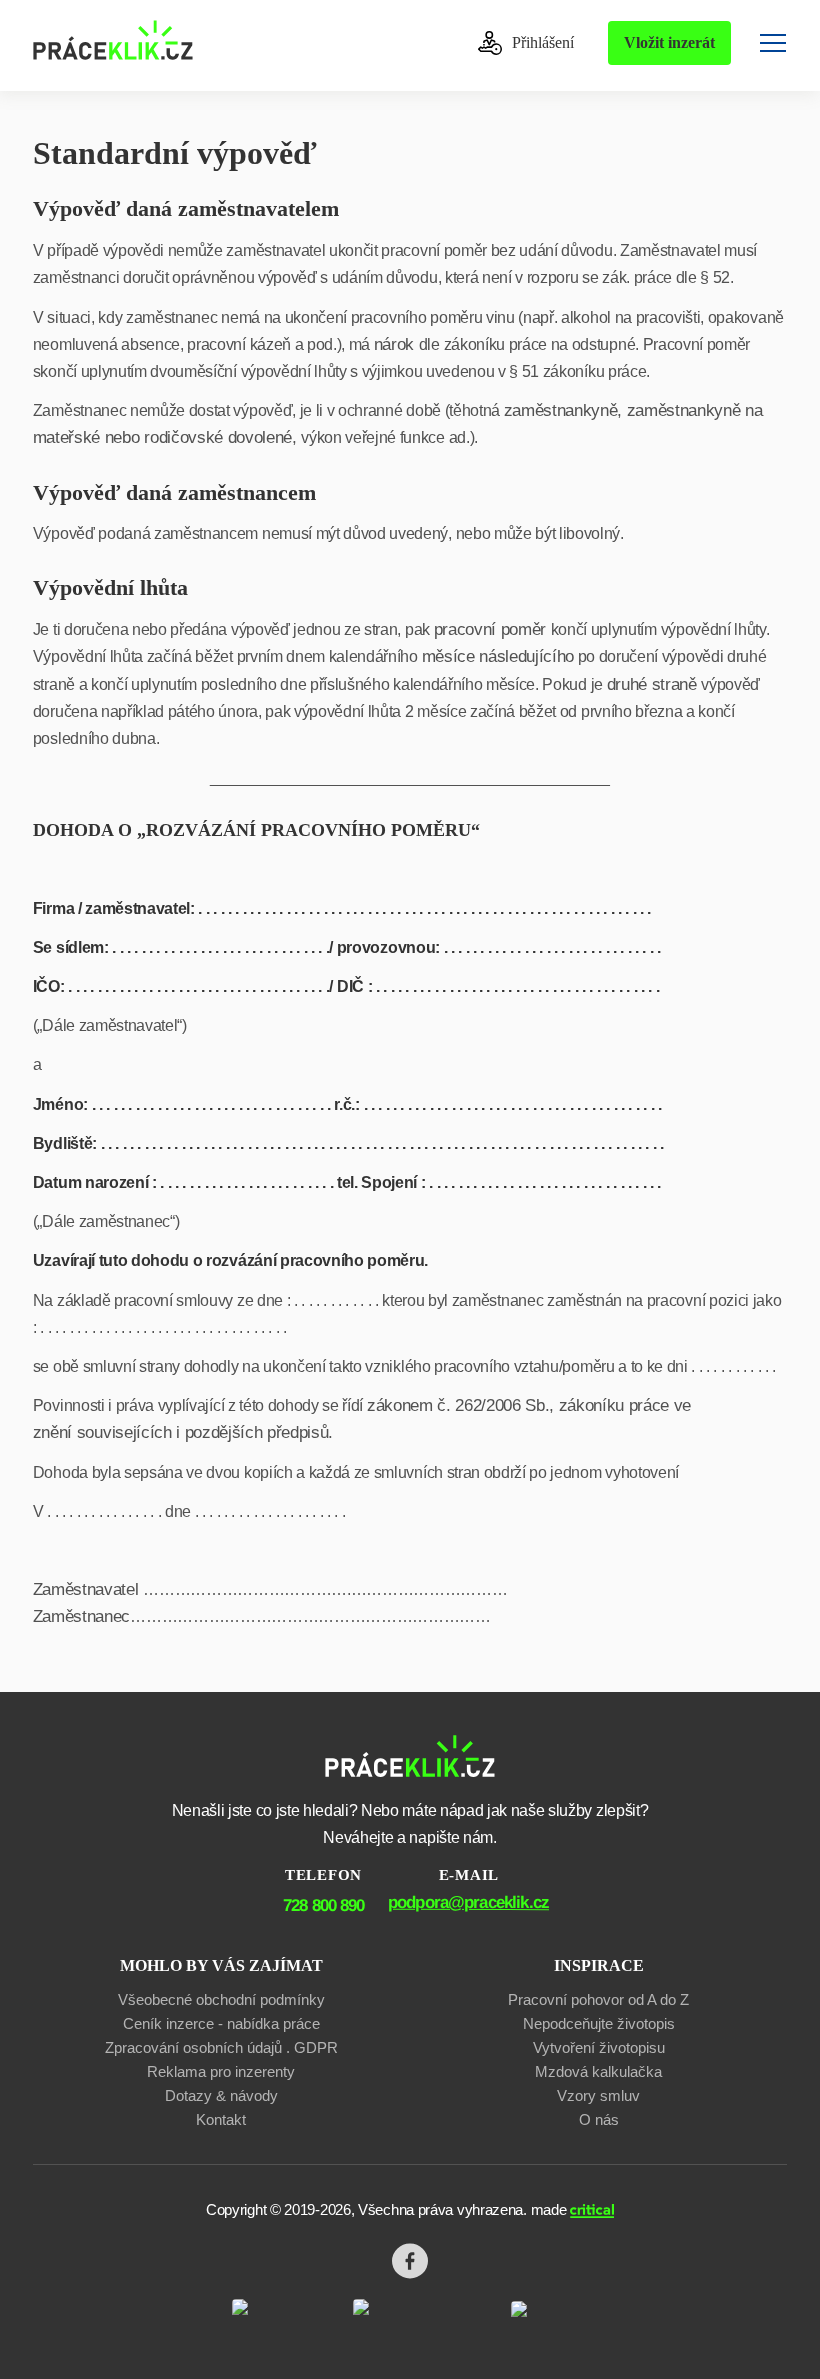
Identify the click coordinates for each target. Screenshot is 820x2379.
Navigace (773, 43)
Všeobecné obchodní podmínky (221, 1999)
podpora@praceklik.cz (468, 1902)
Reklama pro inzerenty (221, 2071)
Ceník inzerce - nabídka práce (221, 2023)
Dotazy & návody (221, 2095)
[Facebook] (410, 2261)
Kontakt (221, 2119)
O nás (599, 2119)
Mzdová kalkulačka (598, 2071)
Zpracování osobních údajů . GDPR (221, 2047)
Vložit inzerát (669, 42)
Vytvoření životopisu (599, 2047)
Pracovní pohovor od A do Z (598, 1999)
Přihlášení (541, 42)
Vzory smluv (598, 2095)
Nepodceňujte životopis (599, 2023)
